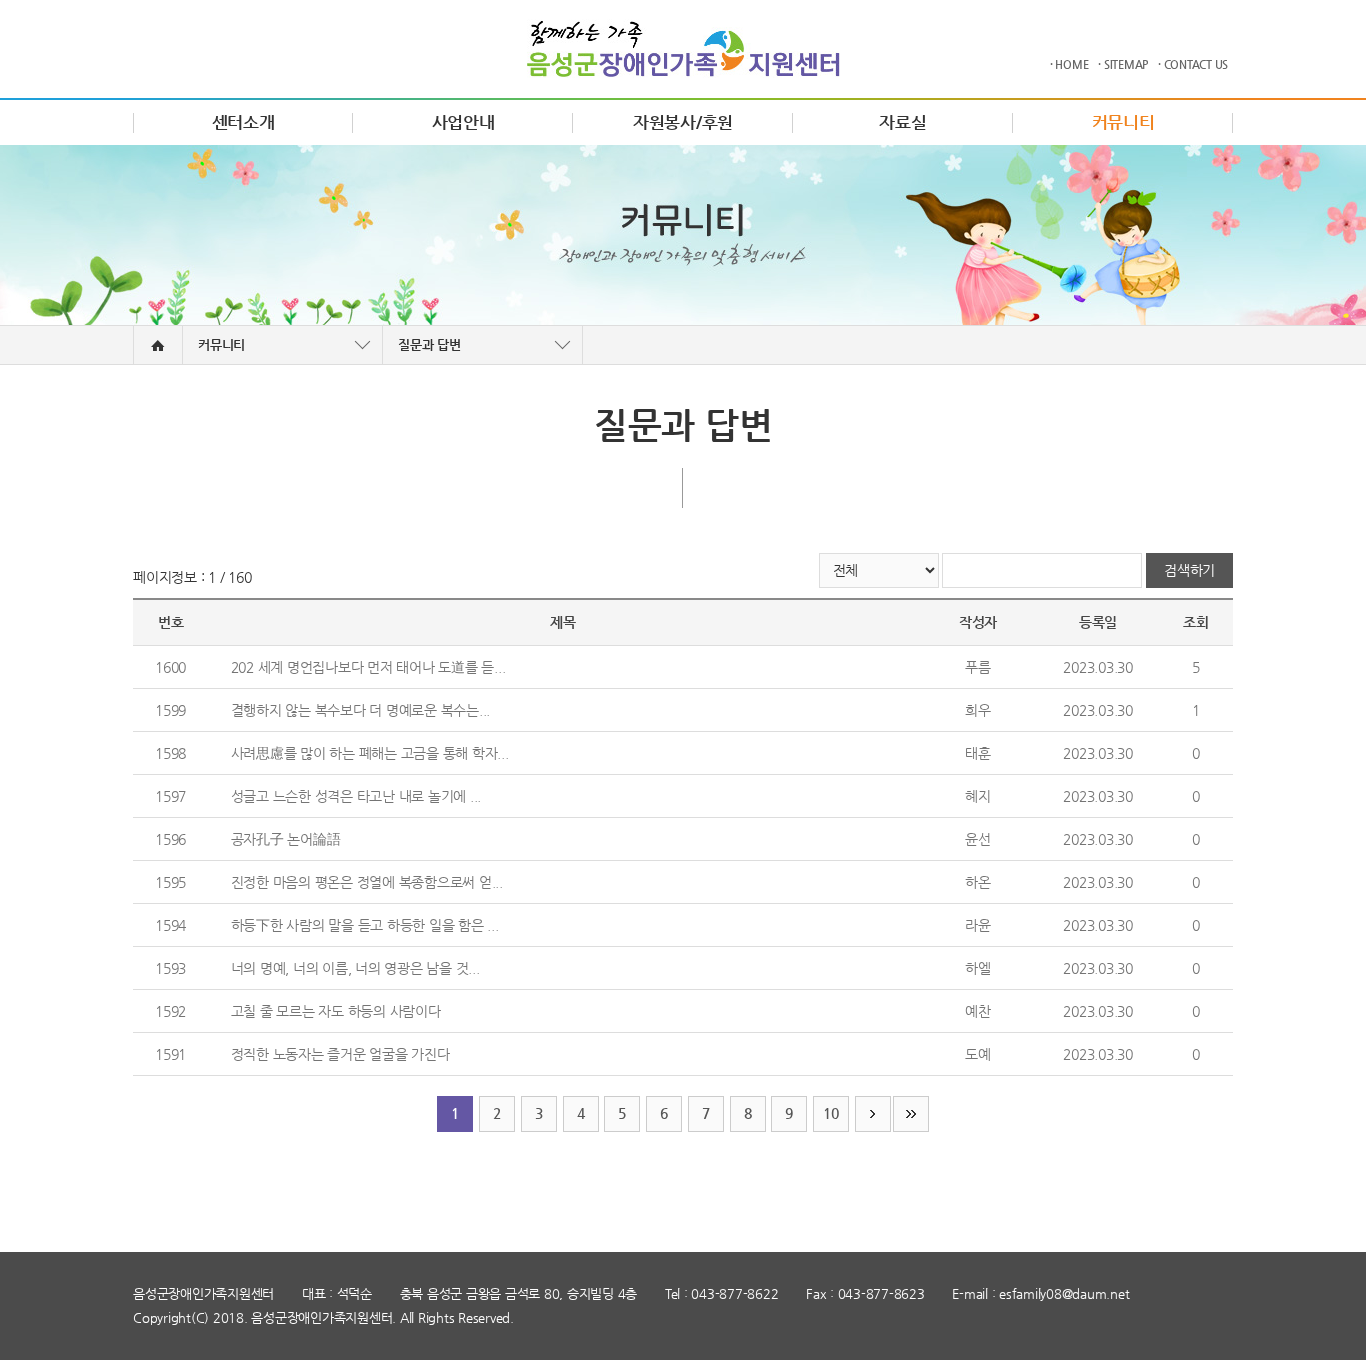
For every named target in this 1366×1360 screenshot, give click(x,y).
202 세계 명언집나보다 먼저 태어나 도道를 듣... (368, 667)
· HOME (1069, 64)
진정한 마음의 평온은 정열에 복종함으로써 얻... (367, 882)
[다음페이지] (873, 1114)
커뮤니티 (1123, 122)
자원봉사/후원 (683, 122)
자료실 (902, 122)
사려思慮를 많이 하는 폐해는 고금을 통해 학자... (370, 753)
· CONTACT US (1193, 64)
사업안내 (463, 122)
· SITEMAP (1123, 64)
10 (831, 1113)
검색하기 (1189, 570)
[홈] (158, 345)
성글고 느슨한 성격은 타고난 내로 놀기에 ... (356, 796)
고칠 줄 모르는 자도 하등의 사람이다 (336, 1011)
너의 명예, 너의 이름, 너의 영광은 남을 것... (355, 968)
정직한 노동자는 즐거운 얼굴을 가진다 (340, 1054)
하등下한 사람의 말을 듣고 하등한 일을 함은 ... (365, 925)
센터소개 (243, 122)
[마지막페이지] (911, 1114)
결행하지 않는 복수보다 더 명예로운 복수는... (361, 710)
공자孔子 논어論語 (286, 839)
